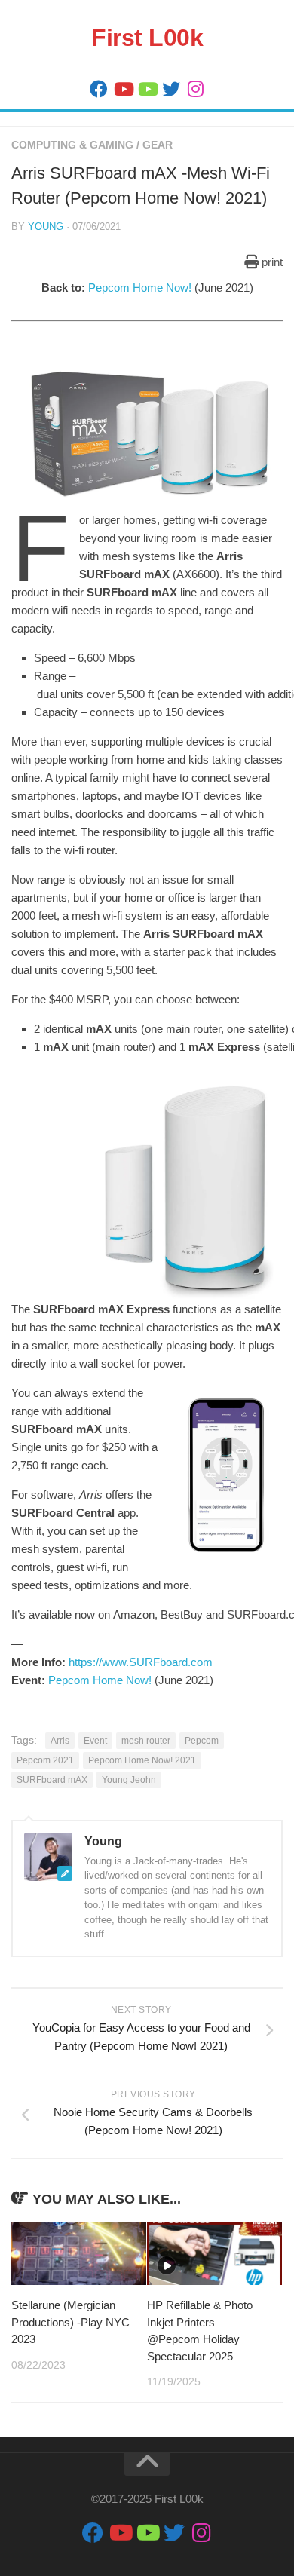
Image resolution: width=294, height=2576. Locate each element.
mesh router (146, 1741)
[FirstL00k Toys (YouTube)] (147, 89)
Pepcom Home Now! (140, 288)
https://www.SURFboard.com (141, 1662)
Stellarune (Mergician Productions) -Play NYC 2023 (70, 2322)
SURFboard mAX (52, 1780)
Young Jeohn (129, 1780)
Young (46, 227)
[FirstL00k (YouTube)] (123, 89)
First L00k (147, 38)
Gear (158, 145)
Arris (60, 1741)
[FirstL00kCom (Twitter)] (171, 89)
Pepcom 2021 (45, 1760)
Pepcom (202, 1741)
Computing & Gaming (72, 145)
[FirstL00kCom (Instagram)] (195, 89)
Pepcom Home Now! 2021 (142, 1760)
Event (95, 1741)
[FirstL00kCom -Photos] (99, 89)
